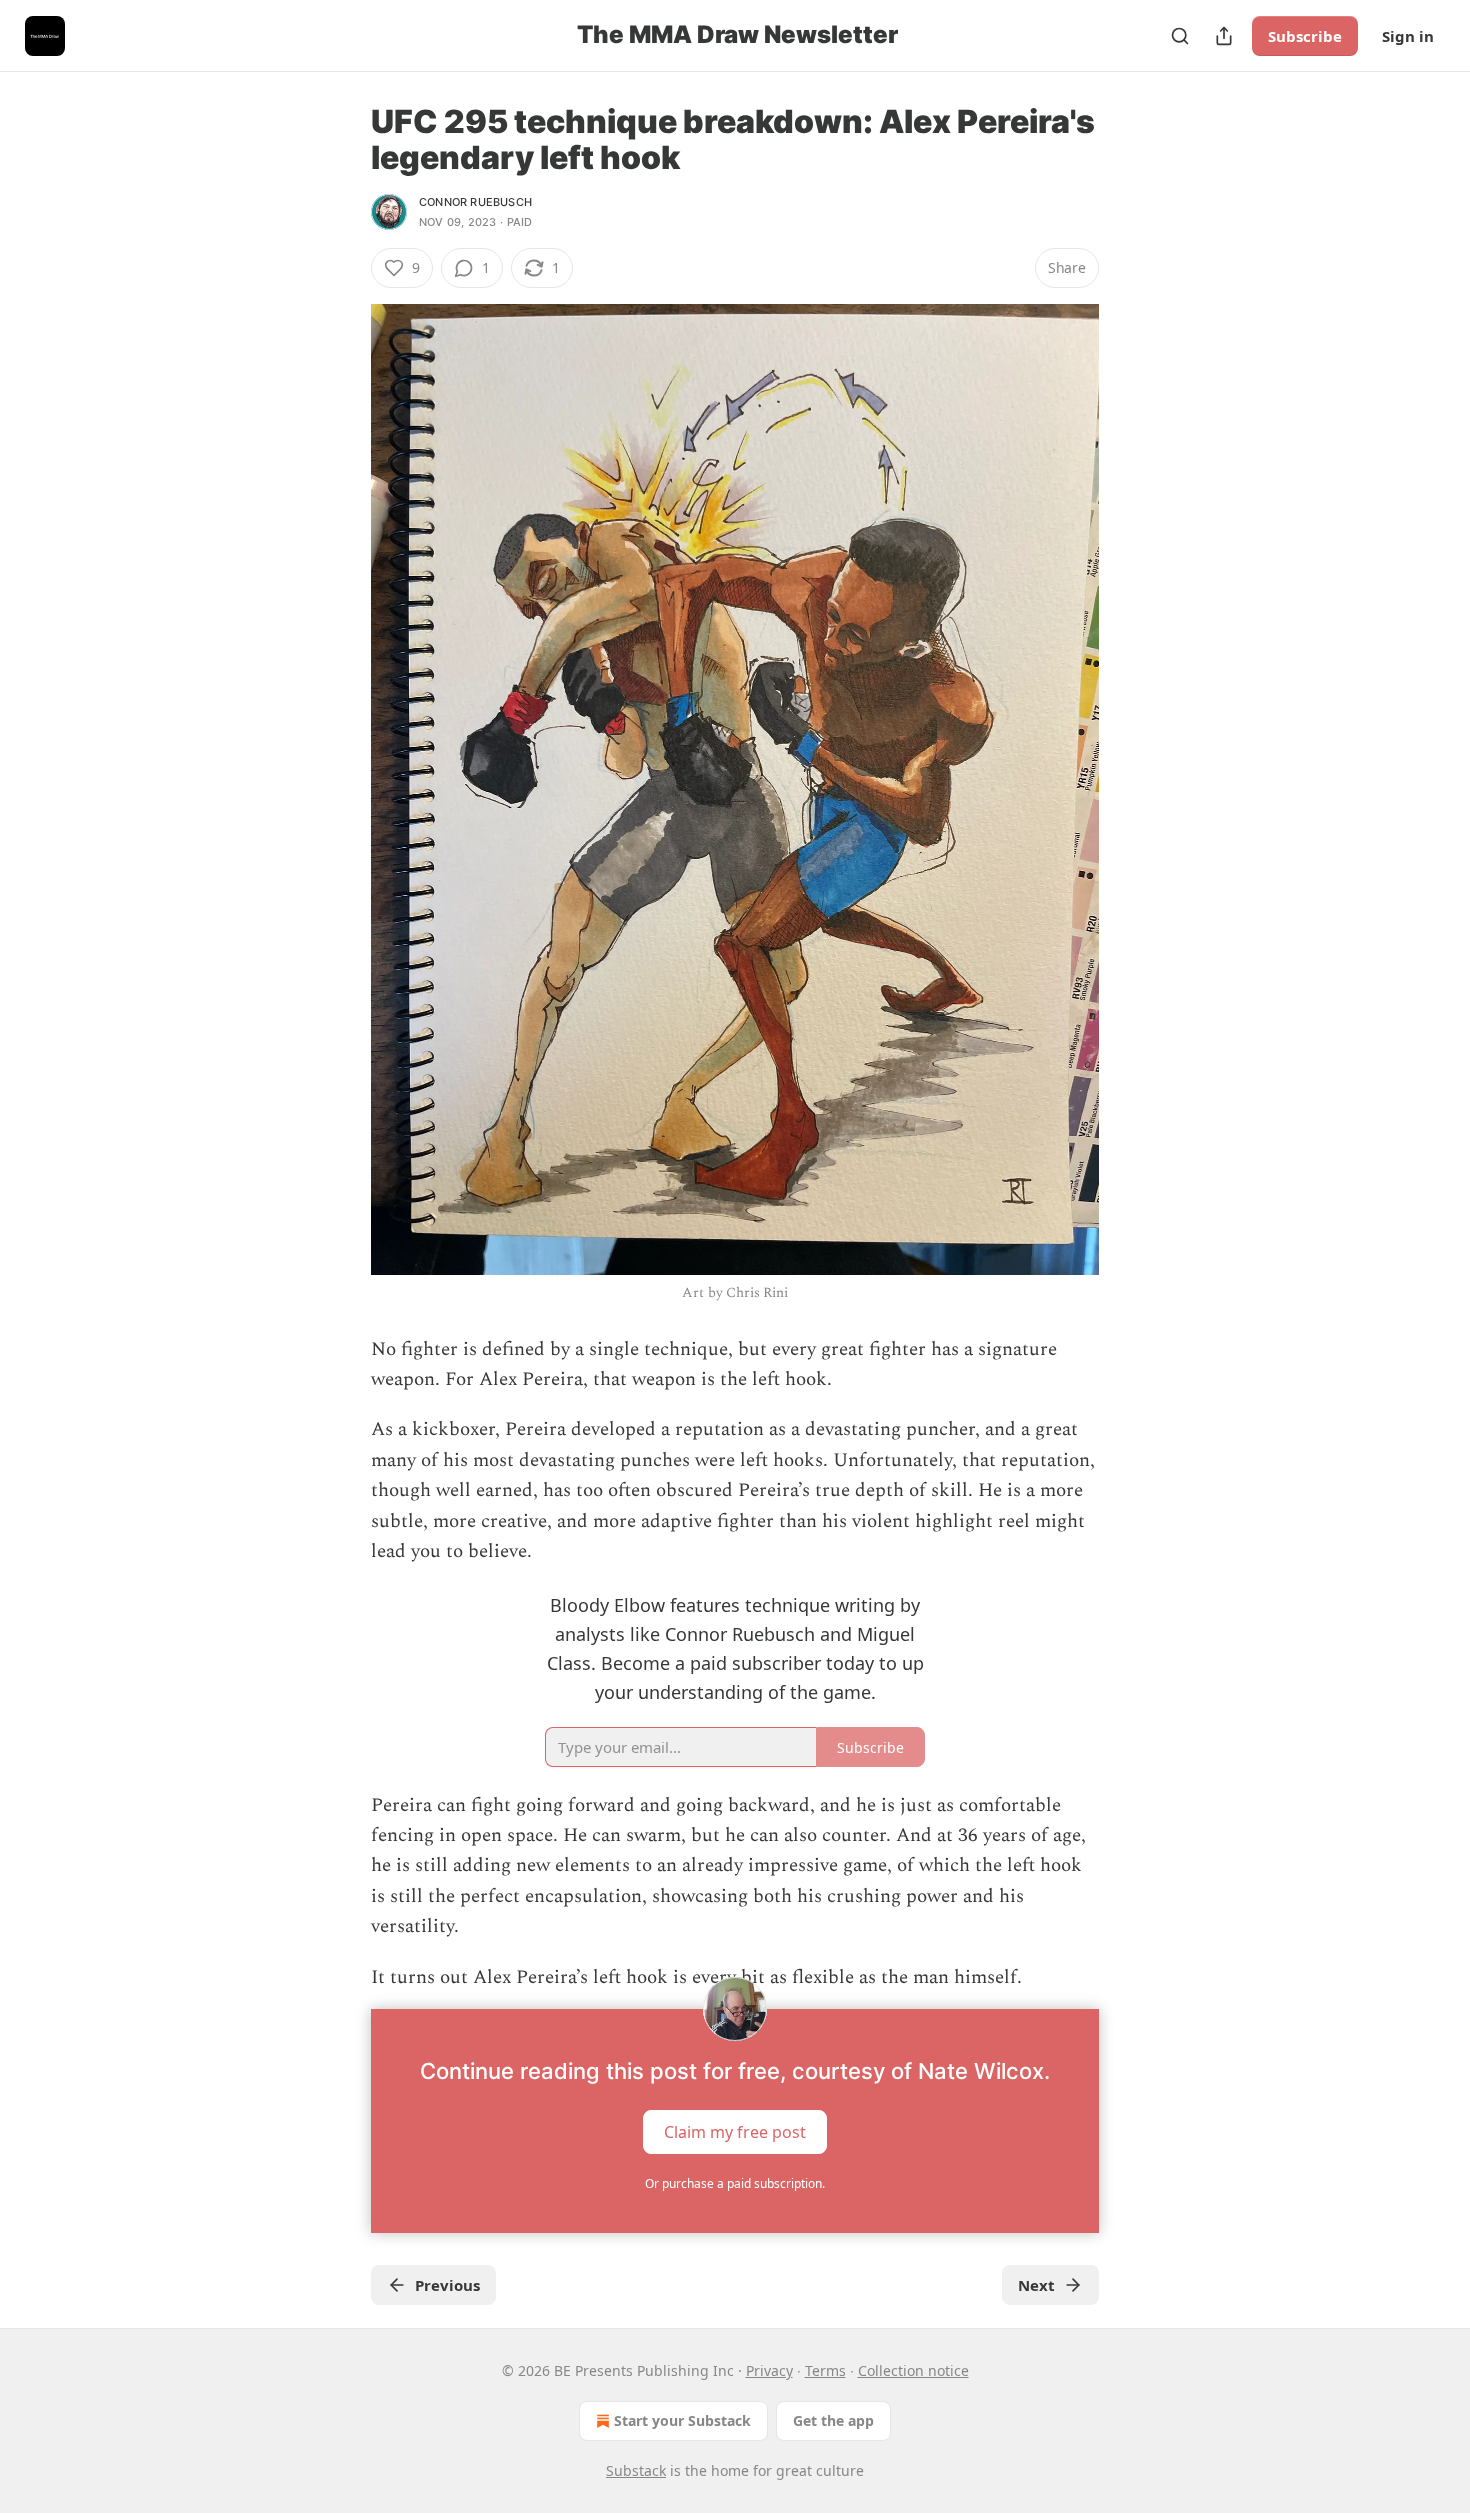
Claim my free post (735, 2131)
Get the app (833, 2420)
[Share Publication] (1224, 36)
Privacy (769, 2370)
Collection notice (913, 2370)
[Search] (1180, 36)
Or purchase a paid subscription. (735, 2183)
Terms (825, 2370)
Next (1036, 2285)
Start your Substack (682, 2420)
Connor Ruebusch (475, 202)
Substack (636, 2470)
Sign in (1408, 36)
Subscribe (1305, 36)
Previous (447, 2285)
